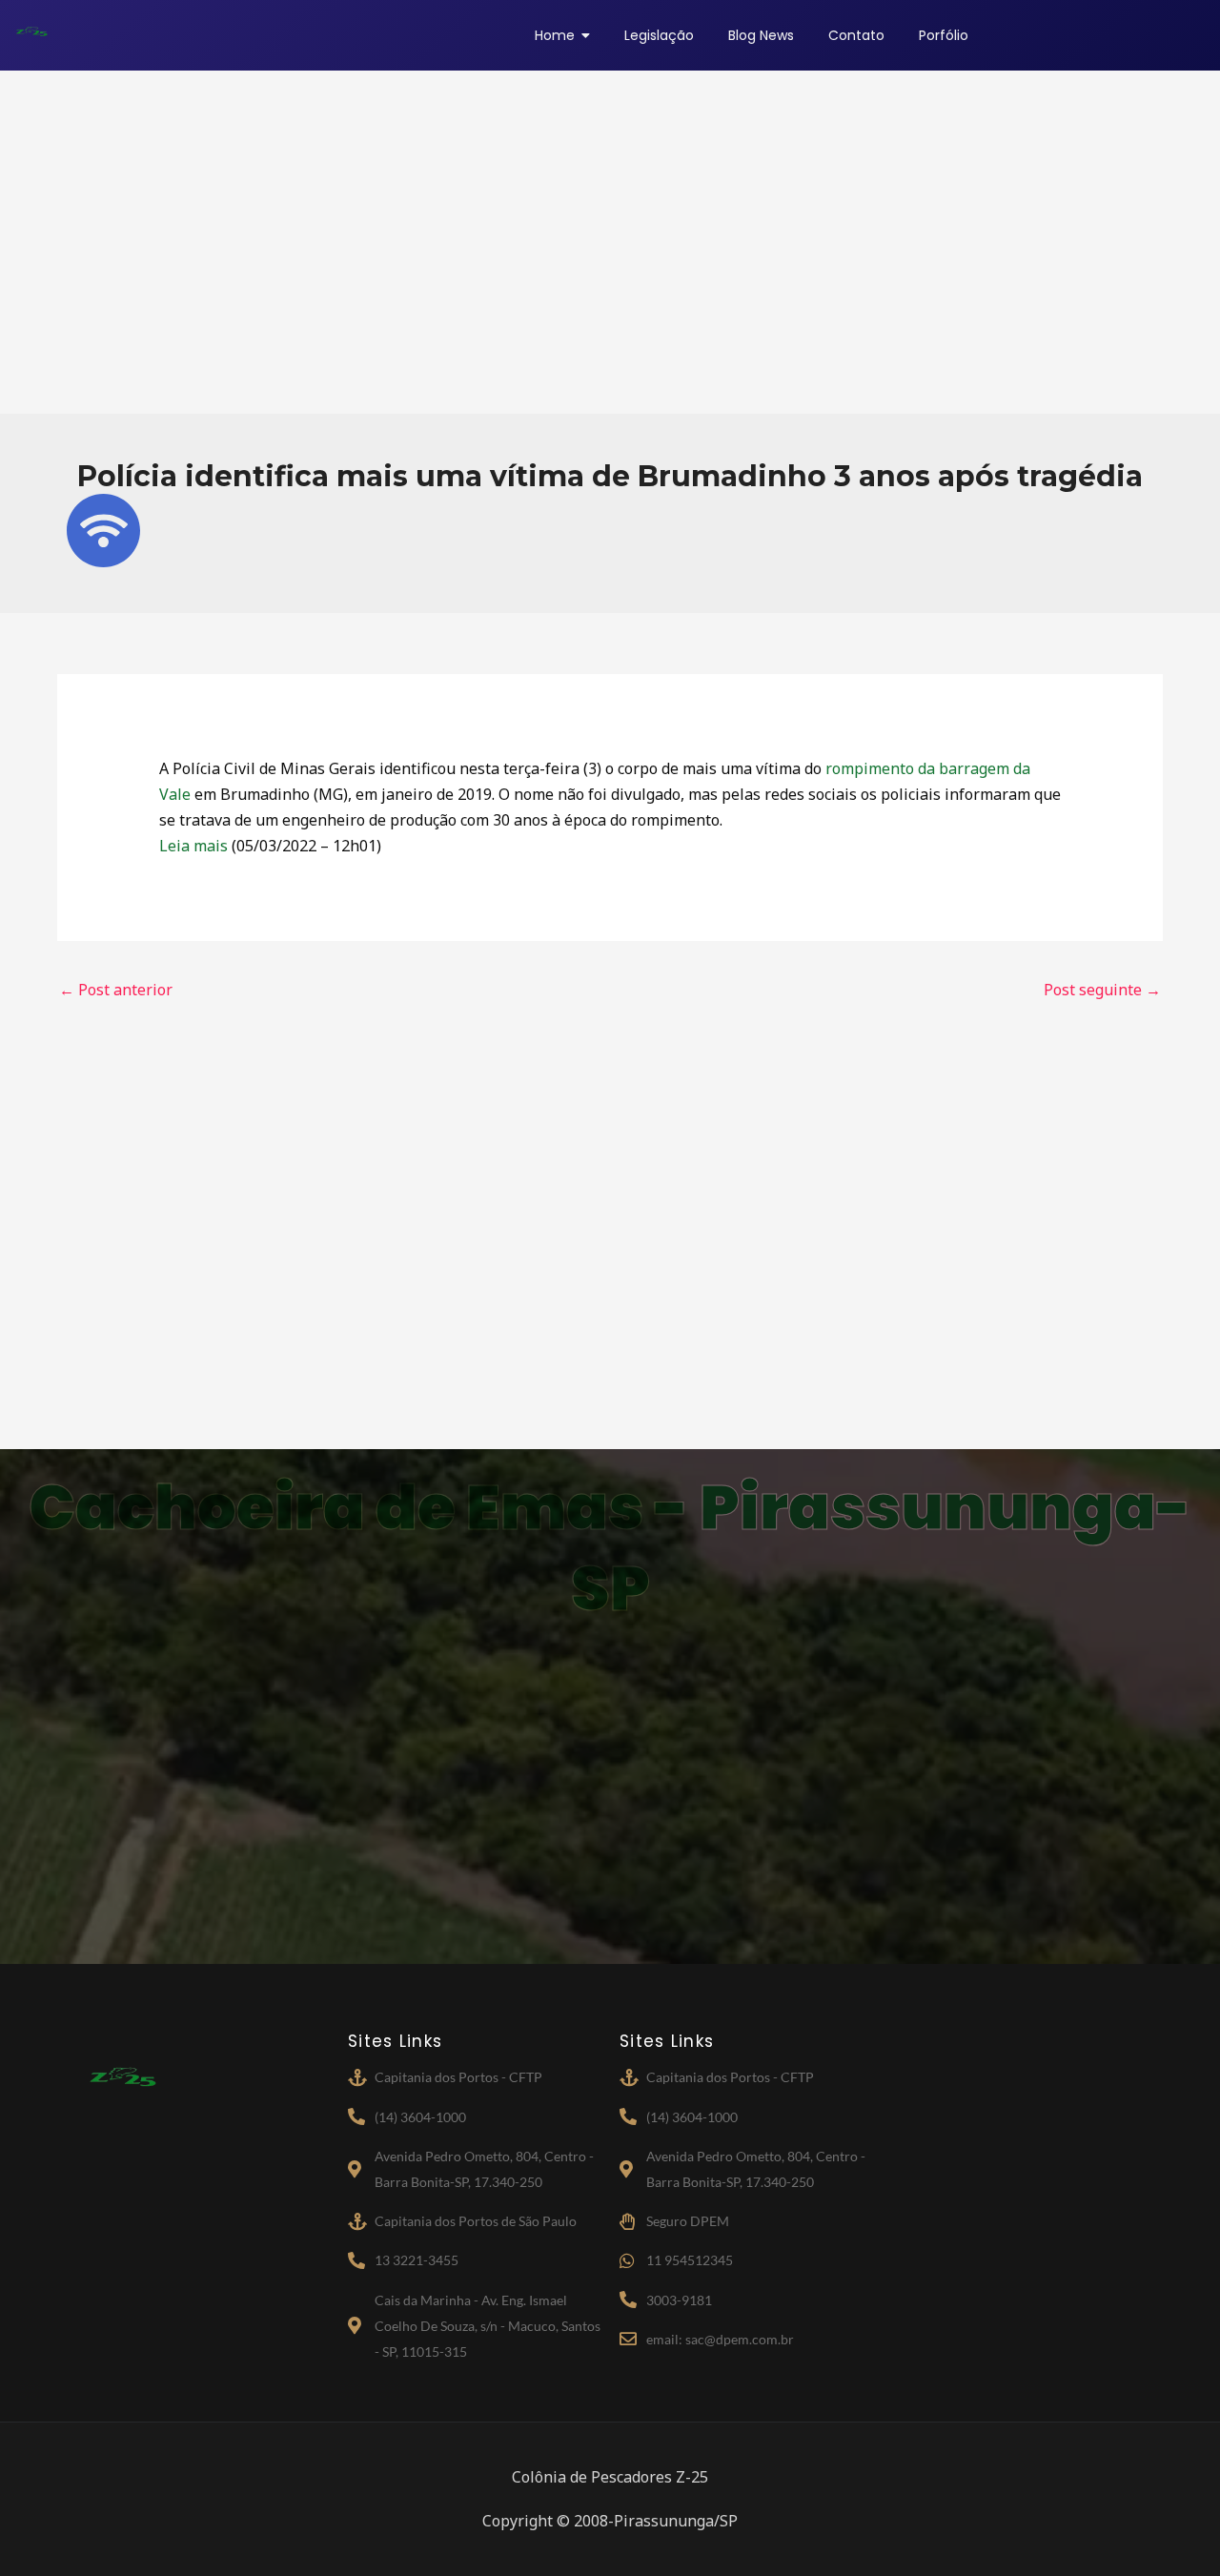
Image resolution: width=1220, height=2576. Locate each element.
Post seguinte (1102, 990)
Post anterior (116, 990)
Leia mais (193, 846)
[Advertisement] (610, 242)
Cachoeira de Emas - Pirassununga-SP (610, 1548)
